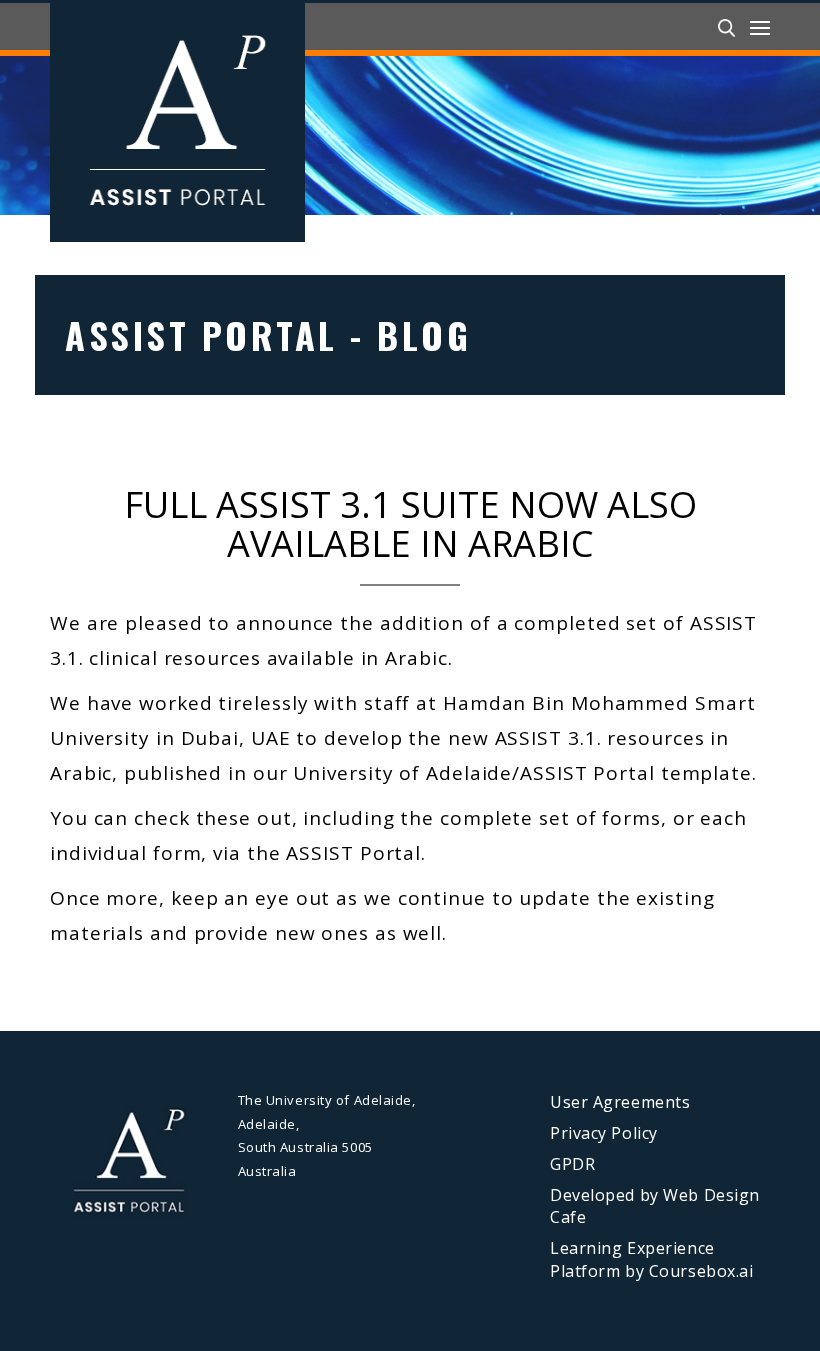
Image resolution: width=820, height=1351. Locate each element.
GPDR (572, 1164)
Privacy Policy (604, 1133)
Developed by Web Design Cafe (655, 1206)
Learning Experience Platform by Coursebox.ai (651, 1259)
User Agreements (620, 1102)
